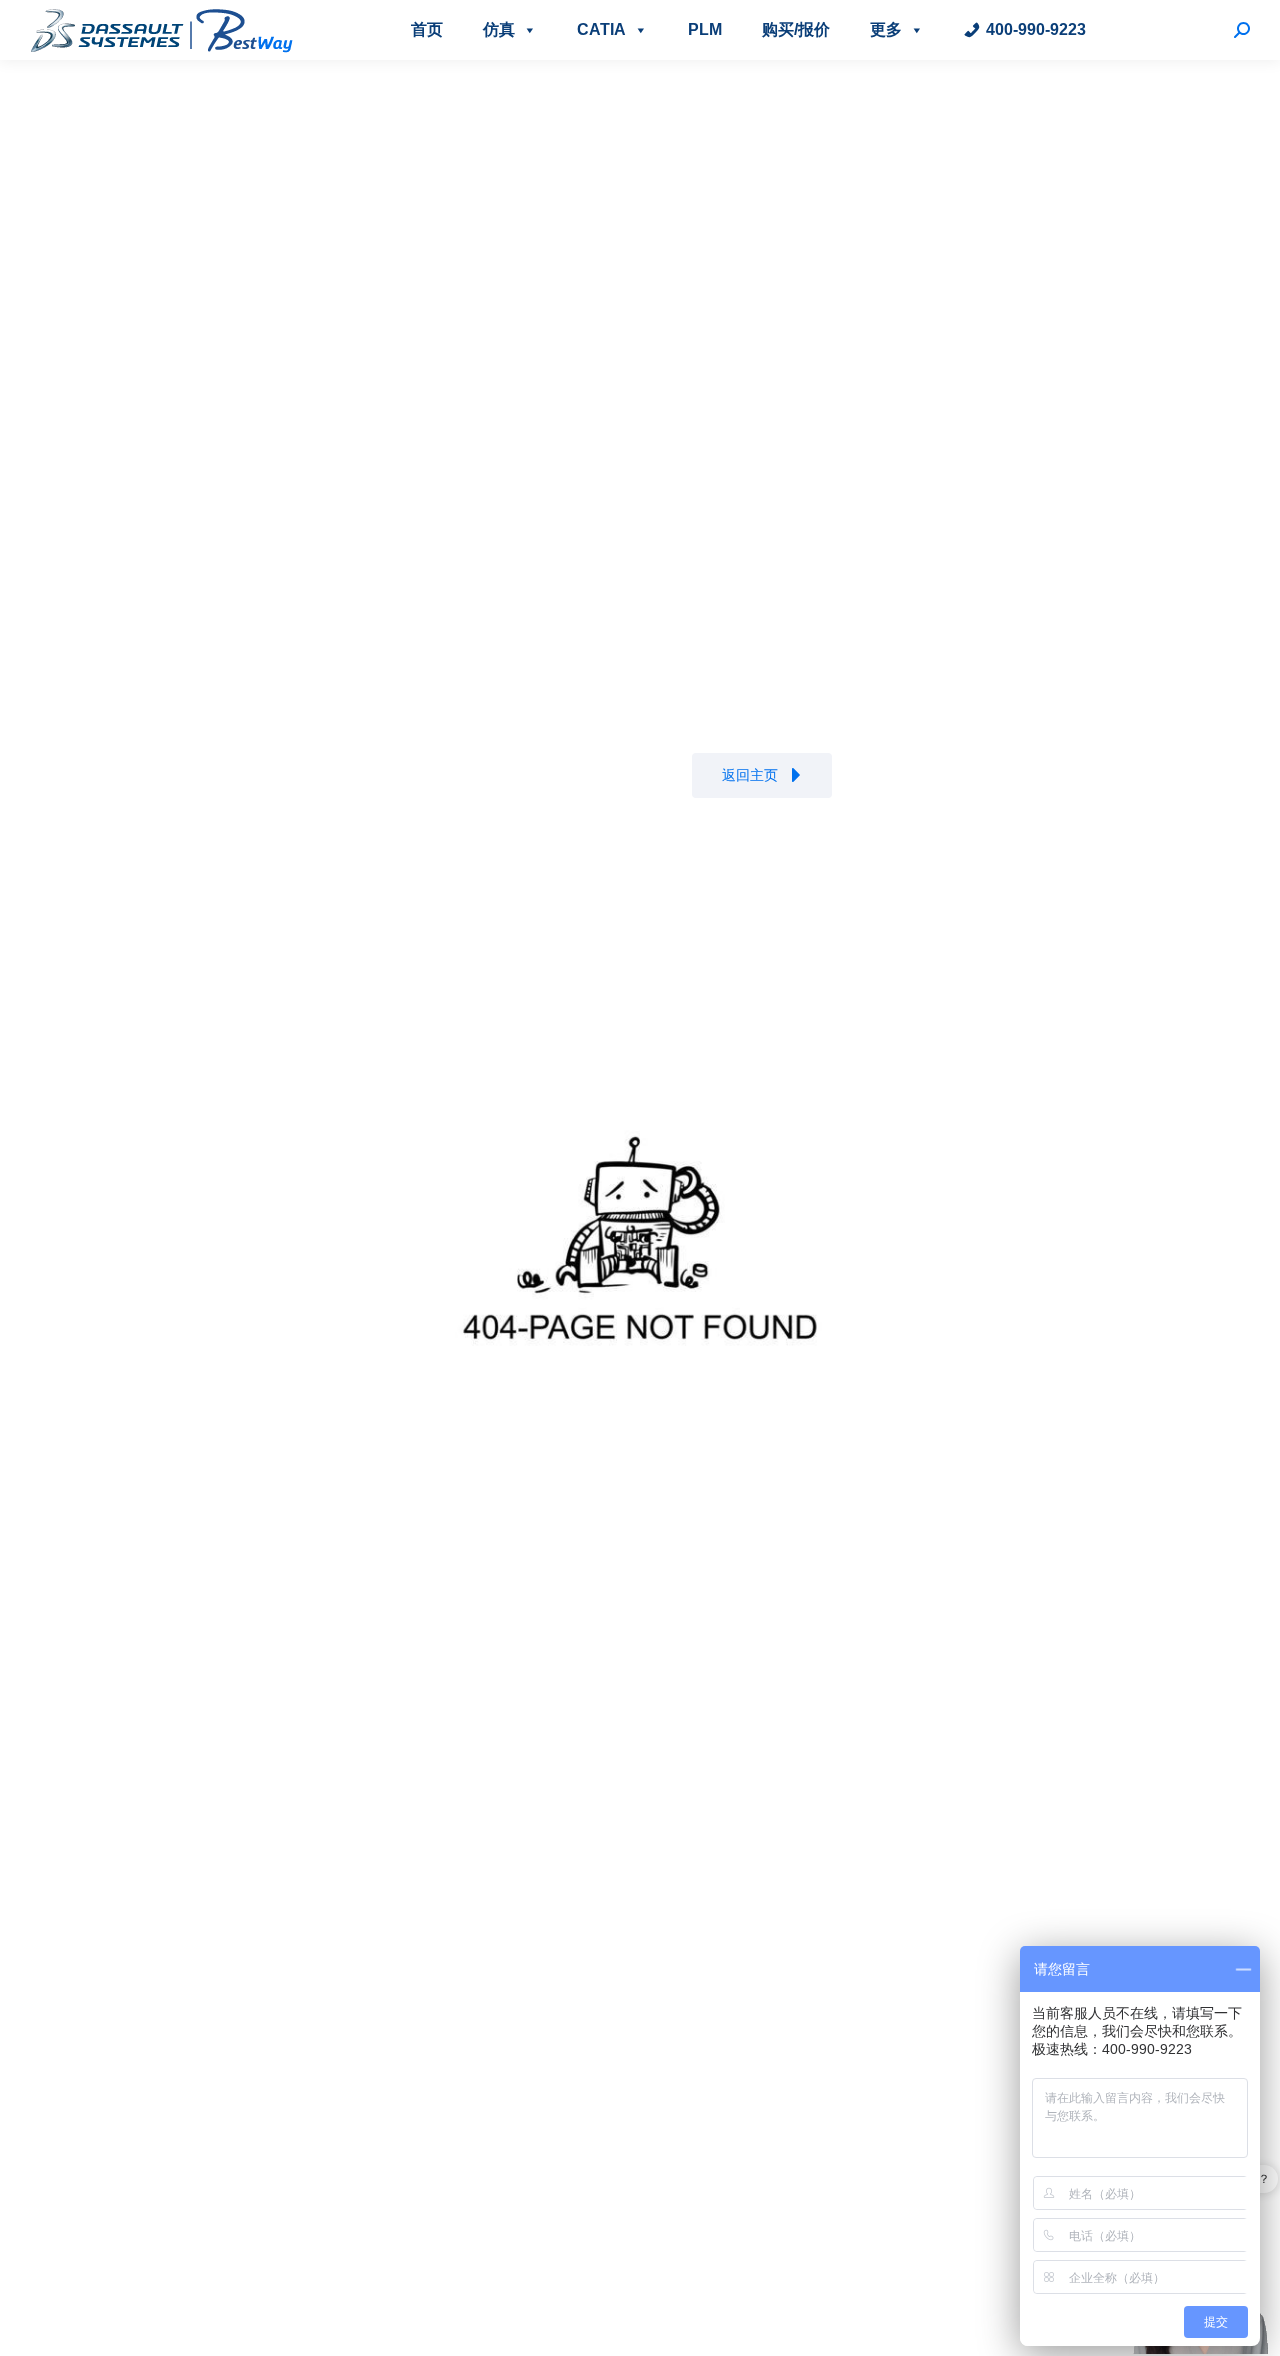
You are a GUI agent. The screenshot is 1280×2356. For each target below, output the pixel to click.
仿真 (499, 29)
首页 (427, 29)
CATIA (601, 29)
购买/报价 (796, 29)
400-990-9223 (1036, 29)
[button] (762, 775)
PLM (705, 29)
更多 (886, 29)
